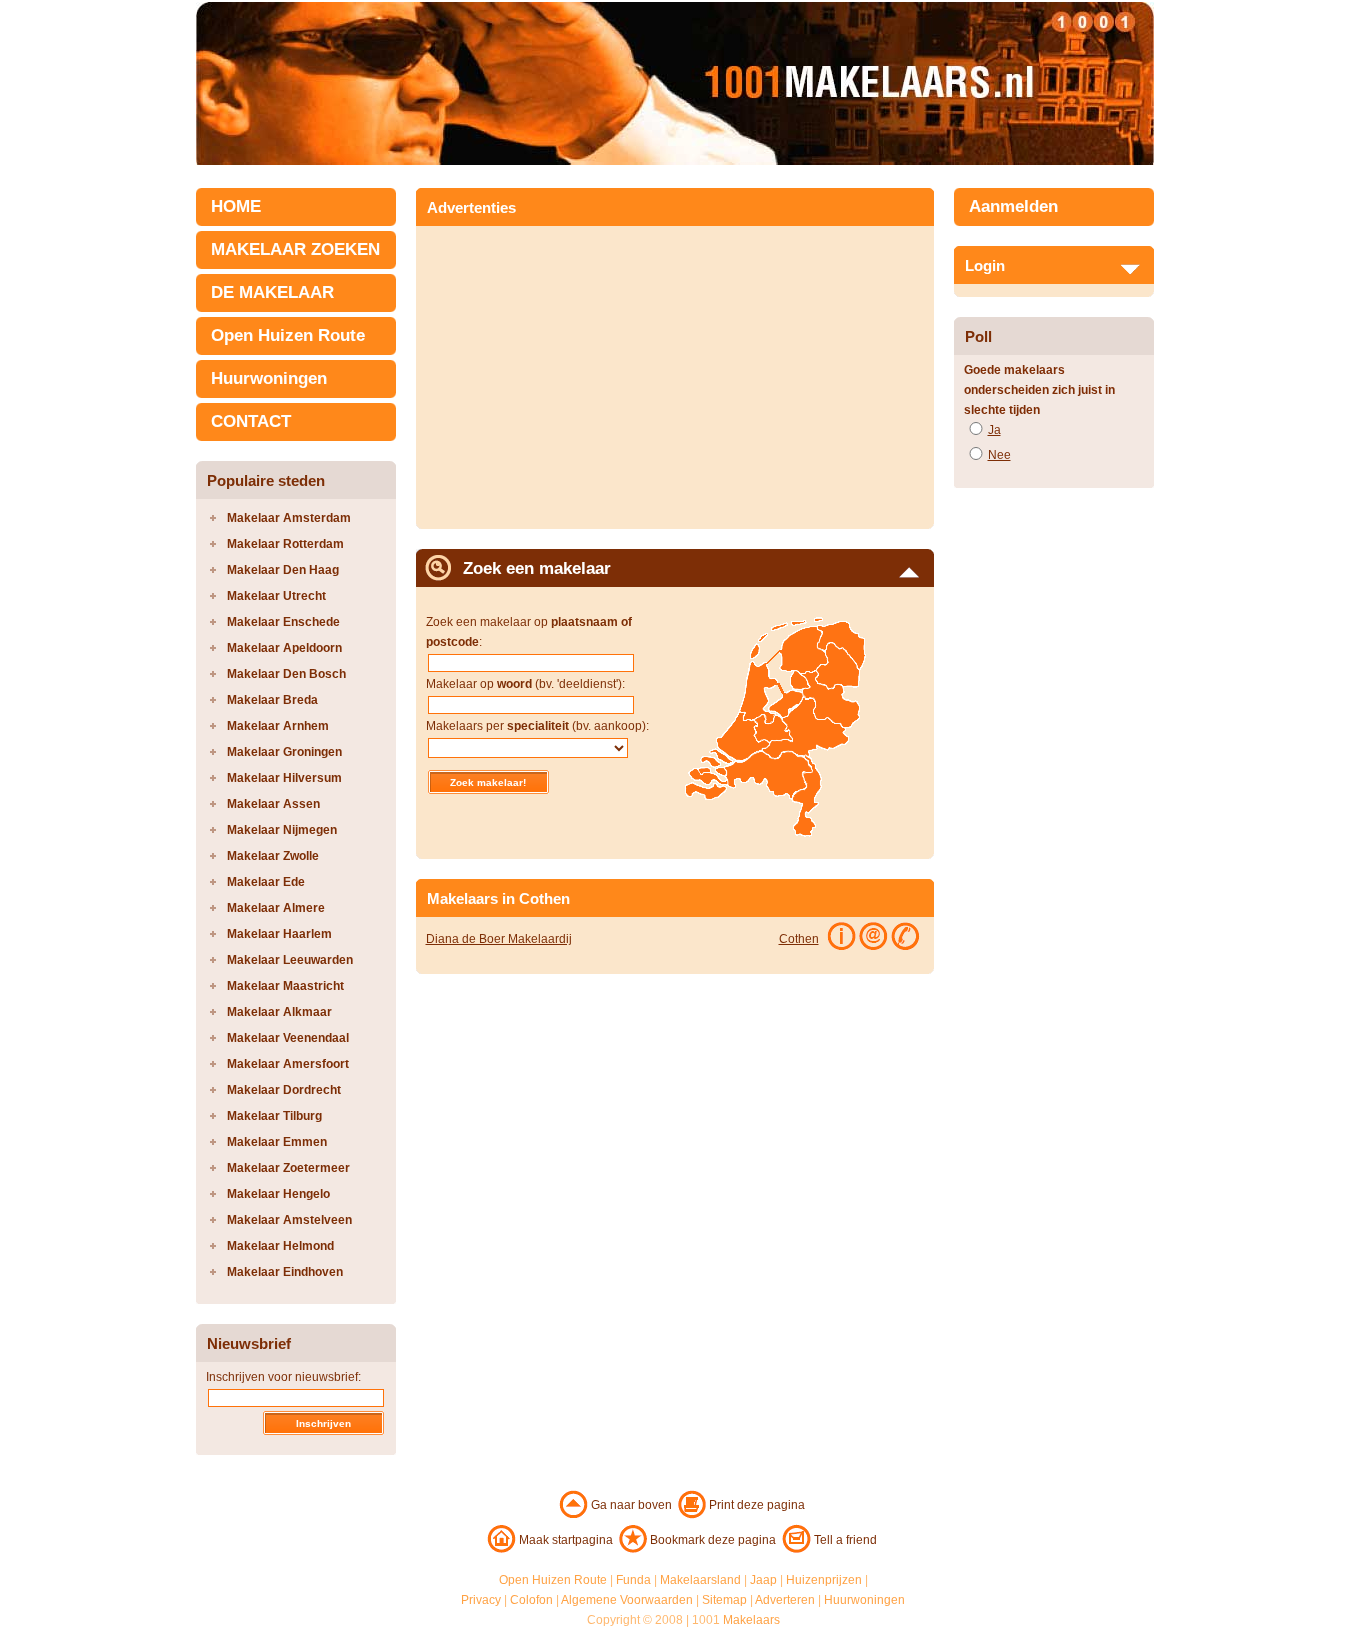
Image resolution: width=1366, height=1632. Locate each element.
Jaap (763, 1580)
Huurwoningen (269, 378)
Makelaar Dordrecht (284, 1090)
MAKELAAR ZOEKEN (295, 249)
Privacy (481, 1600)
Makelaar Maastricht (285, 986)
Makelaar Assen (273, 804)
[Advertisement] (594, 371)
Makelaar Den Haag (283, 570)
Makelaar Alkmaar (279, 1012)
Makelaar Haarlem (279, 934)
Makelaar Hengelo (278, 1194)
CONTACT (251, 421)
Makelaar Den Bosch (286, 674)
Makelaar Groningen (284, 752)
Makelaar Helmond (280, 1246)
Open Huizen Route (288, 335)
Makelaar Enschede (283, 622)
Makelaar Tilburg (274, 1116)
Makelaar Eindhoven (285, 1272)
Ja (994, 430)
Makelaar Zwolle (273, 856)
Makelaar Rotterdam (285, 544)
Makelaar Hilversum (284, 778)
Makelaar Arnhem (278, 726)
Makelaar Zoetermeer (288, 1168)
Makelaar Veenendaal (288, 1038)
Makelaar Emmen (277, 1142)
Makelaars (751, 1620)
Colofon (531, 1600)
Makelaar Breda (272, 700)
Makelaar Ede (266, 882)
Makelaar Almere (276, 908)
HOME (236, 206)
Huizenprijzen (824, 1580)
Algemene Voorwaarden (627, 1600)
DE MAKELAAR (272, 292)
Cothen (799, 939)
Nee (999, 455)
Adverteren (785, 1600)
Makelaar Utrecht (276, 596)
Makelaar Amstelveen (289, 1220)
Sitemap (724, 1600)
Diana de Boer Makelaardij (499, 939)
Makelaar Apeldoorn (284, 648)
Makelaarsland (700, 1580)
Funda (633, 1580)
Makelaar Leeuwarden (290, 960)
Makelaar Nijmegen (282, 830)
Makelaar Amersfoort (288, 1064)
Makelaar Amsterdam (289, 518)
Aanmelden (1013, 206)
